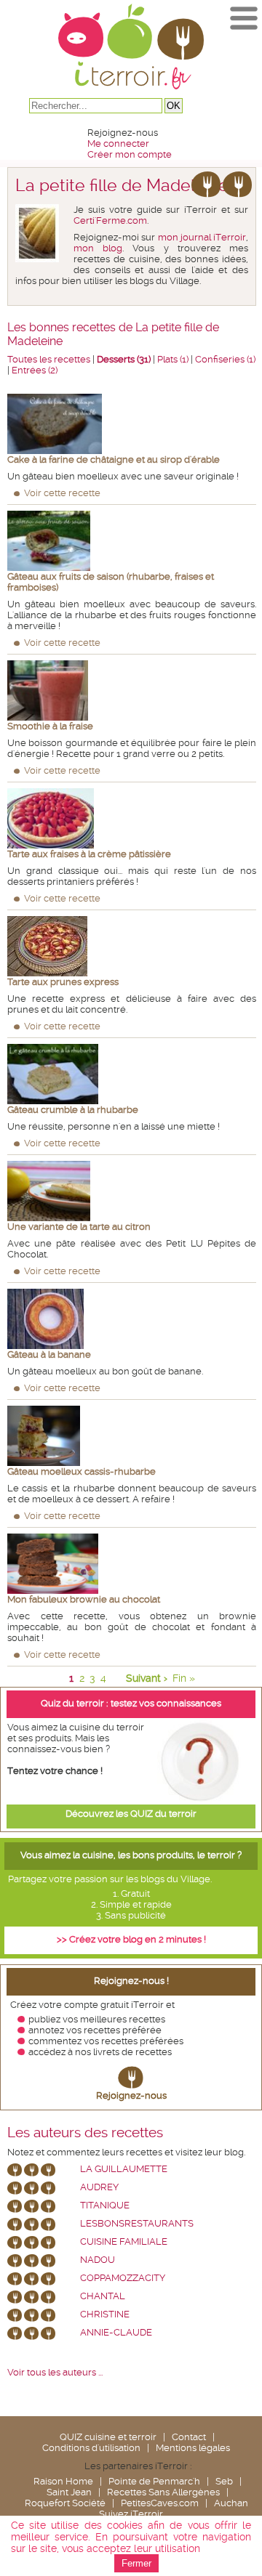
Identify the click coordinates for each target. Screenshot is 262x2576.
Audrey (99, 2187)
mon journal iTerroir (202, 237)
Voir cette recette (62, 493)
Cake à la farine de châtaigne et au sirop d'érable (114, 459)
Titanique (105, 2205)
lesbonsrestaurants (137, 2223)
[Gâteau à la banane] (132, 1319)
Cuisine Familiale (124, 2241)
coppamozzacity (123, 2278)
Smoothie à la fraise (50, 726)
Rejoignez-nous (131, 2095)
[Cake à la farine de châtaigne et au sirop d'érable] (132, 424)
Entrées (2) (35, 370)
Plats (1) (173, 359)
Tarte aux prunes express (63, 982)
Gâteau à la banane (49, 1354)
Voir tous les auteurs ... (55, 2372)
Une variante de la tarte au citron (79, 1227)
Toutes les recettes (49, 359)
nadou (98, 2260)
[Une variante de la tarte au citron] (132, 1191)
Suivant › (147, 1678)
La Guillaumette (124, 2169)
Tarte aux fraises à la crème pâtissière (89, 854)
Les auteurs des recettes (85, 2133)
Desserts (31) (124, 359)
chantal (103, 2296)
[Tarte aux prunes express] (132, 946)
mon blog (98, 248)
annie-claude (116, 2332)
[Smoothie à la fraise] (132, 690)
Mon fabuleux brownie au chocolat (84, 1599)
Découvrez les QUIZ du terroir (131, 1814)
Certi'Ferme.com (110, 220)
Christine (105, 2314)
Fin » (184, 1678)
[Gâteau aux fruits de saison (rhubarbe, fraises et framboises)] (132, 541)
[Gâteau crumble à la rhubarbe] (132, 1074)
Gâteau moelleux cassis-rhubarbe (82, 1471)
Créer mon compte (130, 154)
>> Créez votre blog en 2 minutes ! (131, 1939)
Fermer (136, 2563)
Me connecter (118, 143)
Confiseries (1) (225, 359)
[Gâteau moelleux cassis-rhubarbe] (132, 1436)
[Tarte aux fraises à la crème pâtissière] (132, 818)
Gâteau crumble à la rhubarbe (73, 1110)
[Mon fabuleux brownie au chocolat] (132, 1564)
